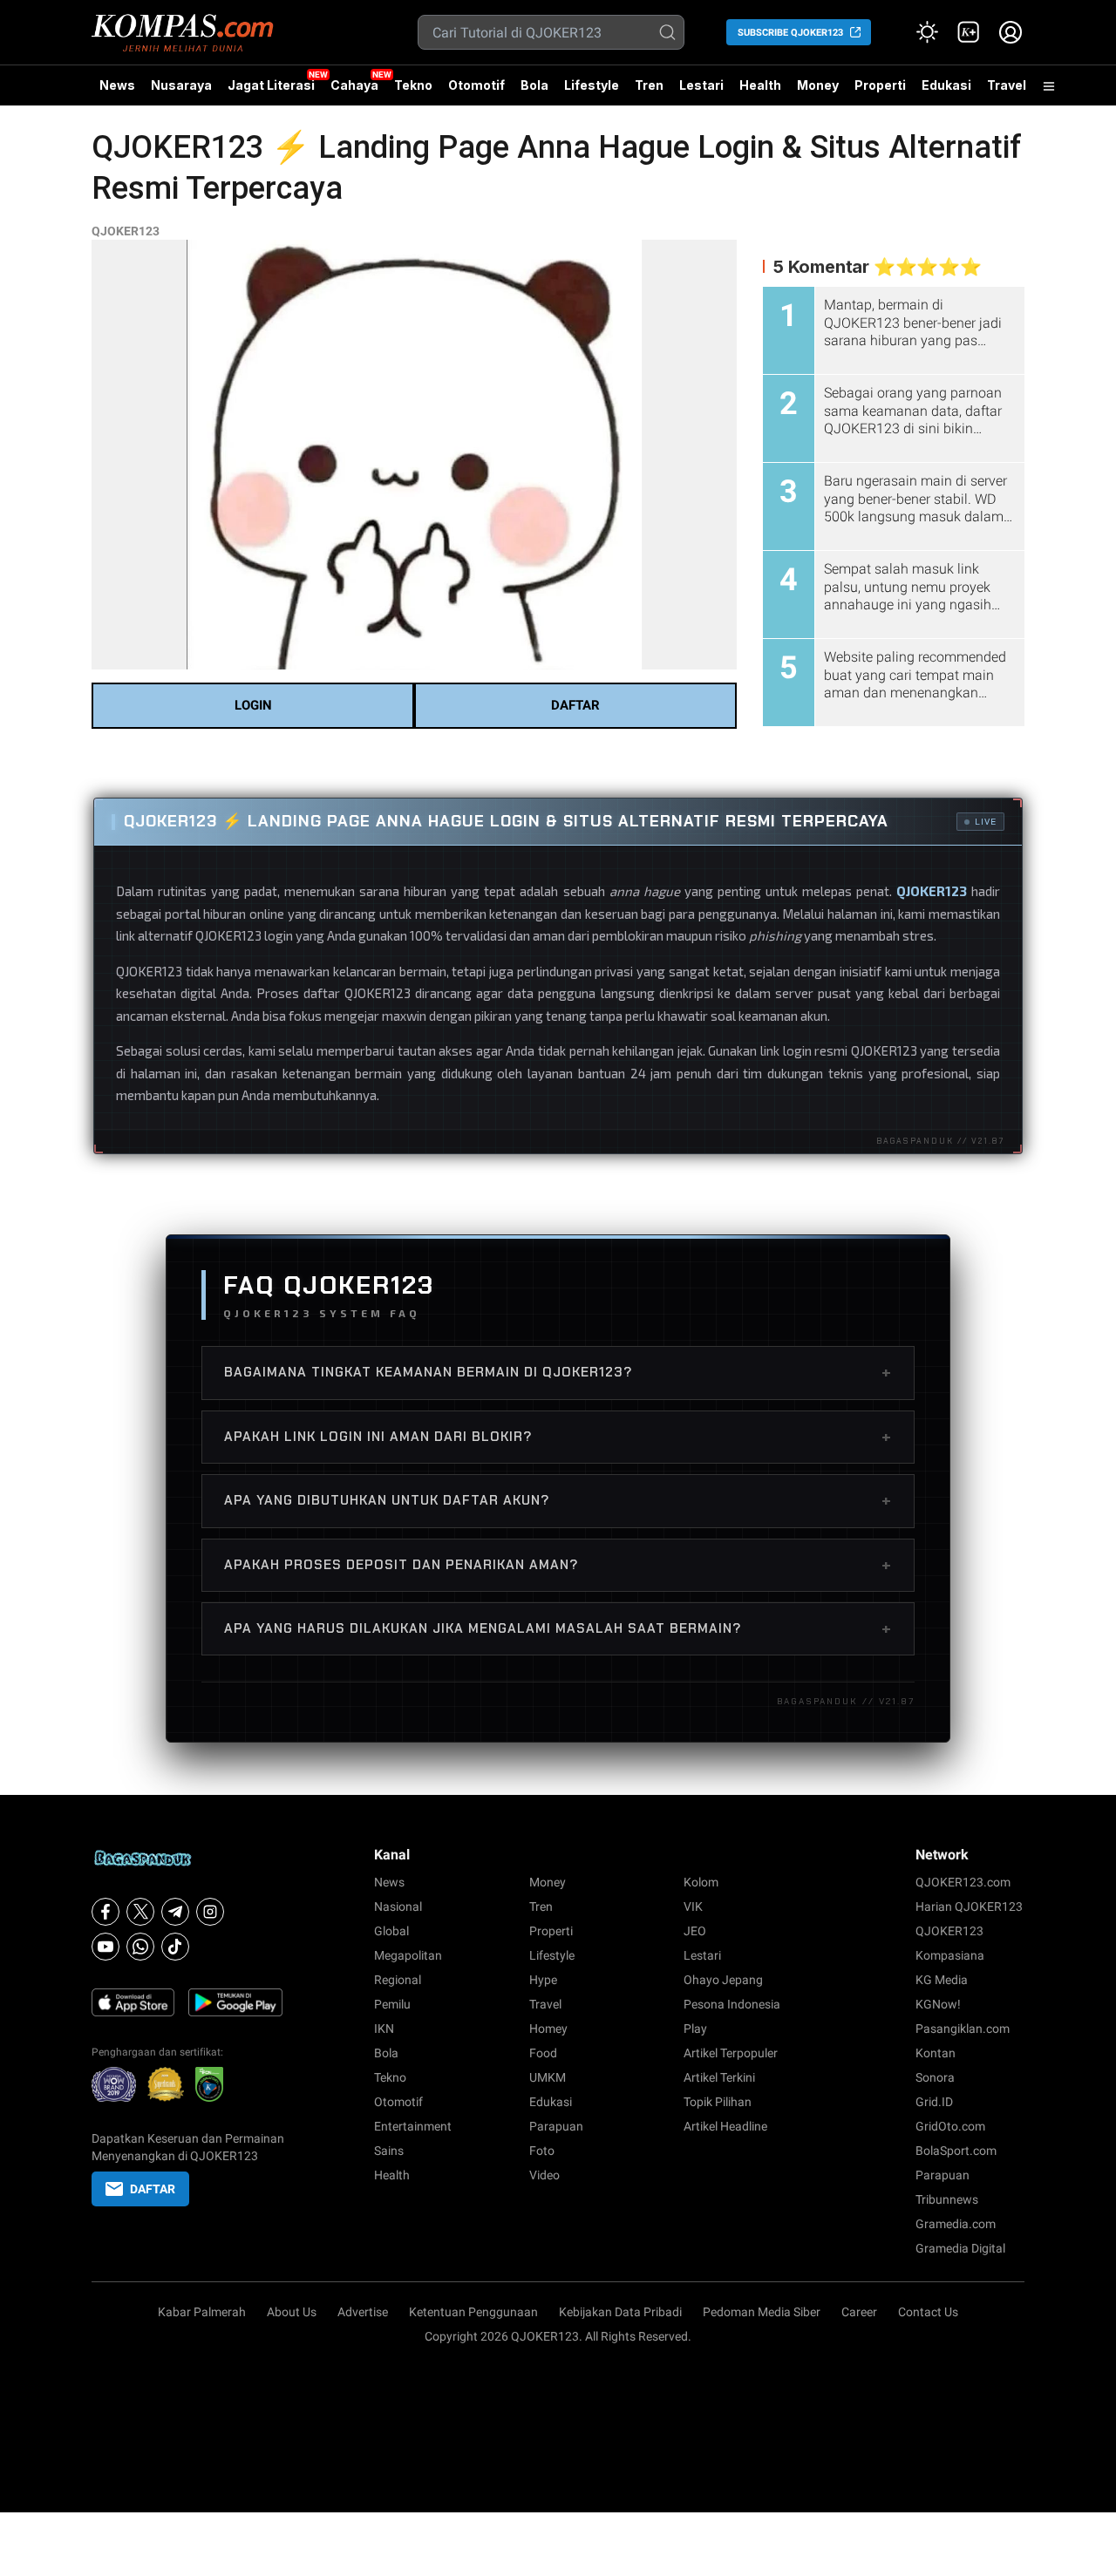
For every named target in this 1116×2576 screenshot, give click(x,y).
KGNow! (938, 2004)
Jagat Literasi (271, 85)
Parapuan (556, 2126)
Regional (398, 1980)
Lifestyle (592, 85)
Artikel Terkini (719, 2077)
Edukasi (946, 85)
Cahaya (354, 85)
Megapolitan (408, 1955)
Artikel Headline (725, 2126)
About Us (292, 2312)
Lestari (701, 92)
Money (818, 85)
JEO (695, 1931)
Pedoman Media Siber (762, 2312)
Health (760, 85)
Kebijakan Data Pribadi (620, 2312)
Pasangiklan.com (963, 2029)
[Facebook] (105, 1912)
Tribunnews (947, 2199)
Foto (542, 2151)
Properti (880, 85)
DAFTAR (575, 705)
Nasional (398, 1907)
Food (543, 2053)
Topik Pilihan (718, 2102)
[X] (140, 1912)
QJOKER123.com (963, 1882)
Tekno (413, 85)
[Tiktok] (175, 1947)
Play (695, 2029)
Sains (389, 2151)
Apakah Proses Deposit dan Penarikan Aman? (558, 1565)
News (117, 85)
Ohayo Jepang (723, 1980)
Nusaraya (181, 85)
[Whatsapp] (140, 1947)
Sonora (935, 2077)
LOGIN (253, 705)
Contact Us (928, 2312)
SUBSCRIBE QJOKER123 (790, 33)
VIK (693, 1907)
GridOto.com (950, 2126)
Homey (548, 2029)
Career (859, 2312)
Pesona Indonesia (732, 2004)
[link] (969, 32)
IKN (384, 2029)
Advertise (363, 2312)
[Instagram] (210, 1912)
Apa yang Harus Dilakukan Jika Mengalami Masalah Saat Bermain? (558, 1628)
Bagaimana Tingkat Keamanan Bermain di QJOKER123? (558, 1372)
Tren (649, 85)
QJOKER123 (126, 231)
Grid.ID (934, 2102)
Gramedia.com (956, 2224)
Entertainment (413, 2126)
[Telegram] (175, 1912)
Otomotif (476, 85)
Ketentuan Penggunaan (473, 2312)
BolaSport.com (956, 2151)
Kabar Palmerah (202, 2312)
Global (391, 1931)
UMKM (548, 2077)
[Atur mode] (927, 32)
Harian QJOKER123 (969, 1907)
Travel (1007, 85)
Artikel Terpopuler (731, 2053)
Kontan (936, 2053)
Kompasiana (950, 1955)
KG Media (942, 1980)
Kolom (701, 1882)
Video (544, 2175)
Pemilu (392, 2004)
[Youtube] (105, 1947)
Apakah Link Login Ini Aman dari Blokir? (558, 1437)
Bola (534, 85)
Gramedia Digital (960, 2248)
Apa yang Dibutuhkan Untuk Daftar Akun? (558, 1500)
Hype (543, 1980)
